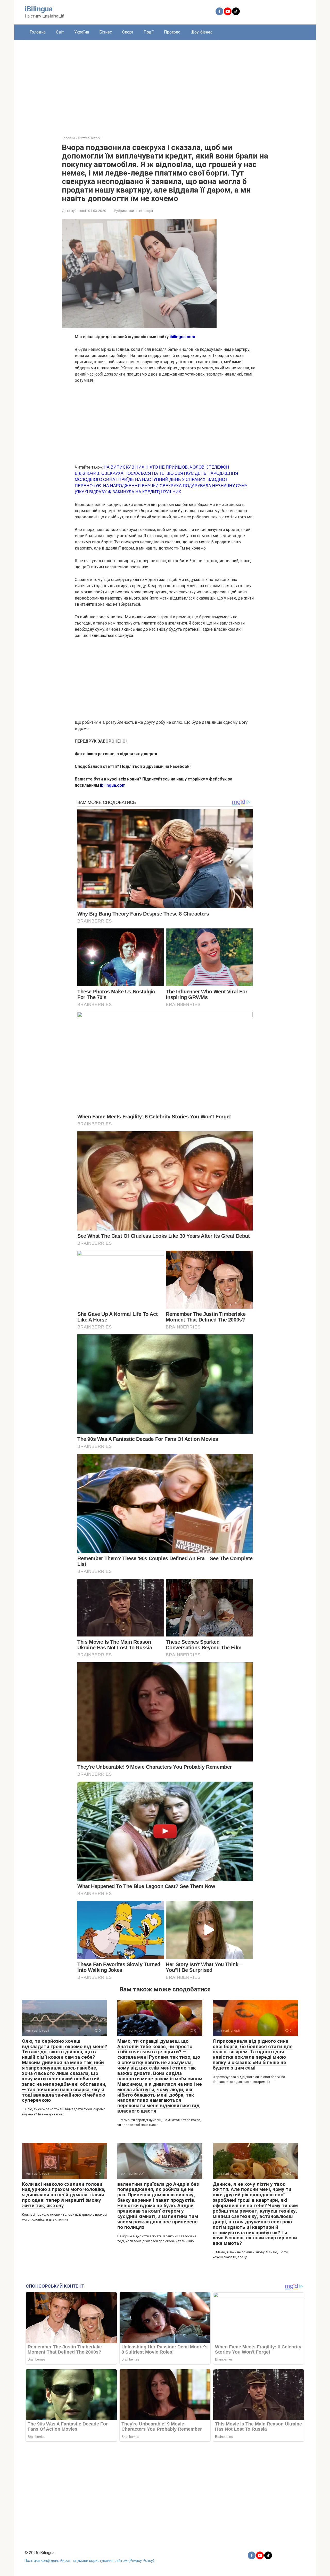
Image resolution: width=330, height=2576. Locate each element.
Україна (82, 32)
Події (149, 32)
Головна (38, 32)
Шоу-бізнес (201, 32)
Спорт (128, 32)
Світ (60, 32)
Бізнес (106, 32)
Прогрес (172, 32)
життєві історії (141, 211)
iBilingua (39, 9)
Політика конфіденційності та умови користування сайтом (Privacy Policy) (89, 2561)
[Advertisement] (165, 84)
